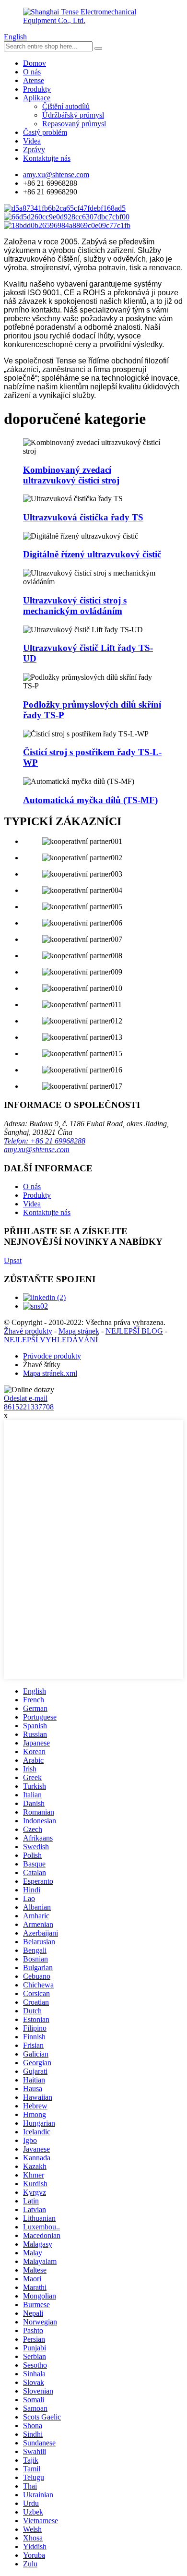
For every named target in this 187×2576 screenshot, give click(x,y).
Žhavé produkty (28, 1331)
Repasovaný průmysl (74, 124)
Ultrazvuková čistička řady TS (83, 517)
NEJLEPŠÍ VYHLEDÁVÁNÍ (51, 1340)
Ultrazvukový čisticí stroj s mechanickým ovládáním (75, 606)
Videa (32, 141)
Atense (34, 80)
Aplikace (37, 98)
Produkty (37, 89)
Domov (35, 63)
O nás (32, 72)
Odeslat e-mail (26, 1398)
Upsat (13, 1260)
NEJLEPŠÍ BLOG (134, 1331)
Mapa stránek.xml (50, 1373)
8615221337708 (29, 1407)
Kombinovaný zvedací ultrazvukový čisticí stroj (71, 475)
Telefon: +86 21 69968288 (45, 1141)
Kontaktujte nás (47, 158)
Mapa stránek (79, 1331)
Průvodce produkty (52, 1356)
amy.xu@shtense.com (37, 1150)
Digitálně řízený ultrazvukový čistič (92, 554)
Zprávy (34, 150)
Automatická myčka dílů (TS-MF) (90, 800)
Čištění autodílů (66, 106)
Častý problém (45, 132)
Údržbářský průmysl (73, 115)
